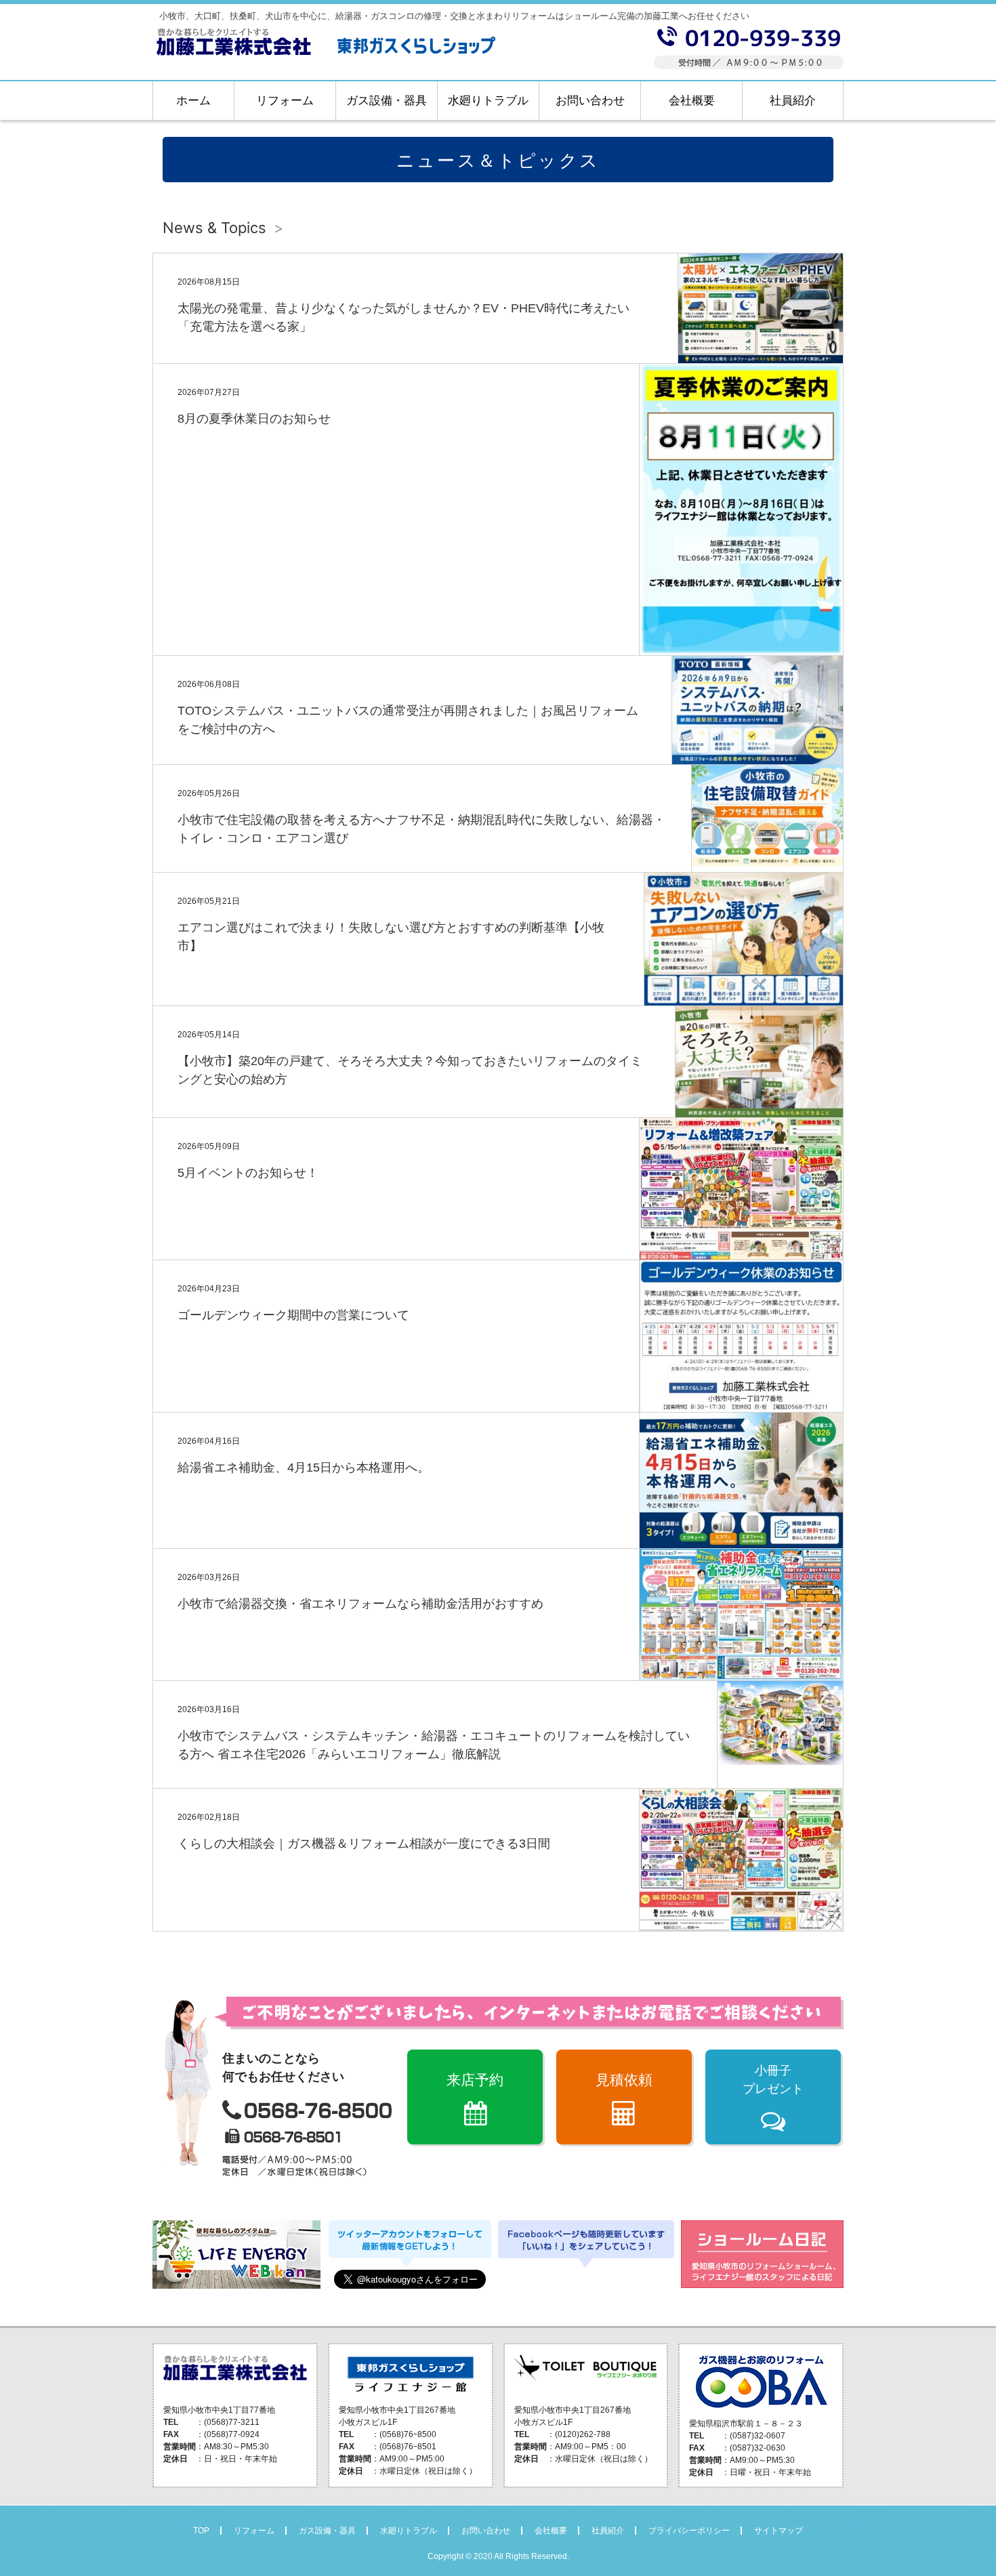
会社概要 (692, 101)
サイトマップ (779, 2531)
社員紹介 (793, 101)
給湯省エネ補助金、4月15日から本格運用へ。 (304, 1468)
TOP (201, 2531)
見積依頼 (624, 2080)
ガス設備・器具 (387, 101)
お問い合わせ (590, 101)
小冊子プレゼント (773, 2080)
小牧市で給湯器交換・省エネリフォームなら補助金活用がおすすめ (360, 1604)
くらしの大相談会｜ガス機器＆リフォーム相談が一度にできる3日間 (364, 1844)
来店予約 (475, 2080)
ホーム (193, 101)
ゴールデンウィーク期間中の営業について (293, 1315)
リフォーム (285, 101)
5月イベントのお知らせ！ (248, 1173)
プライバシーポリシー (689, 2531)
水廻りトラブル (488, 101)
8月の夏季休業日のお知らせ (254, 419)
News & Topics (214, 228)
